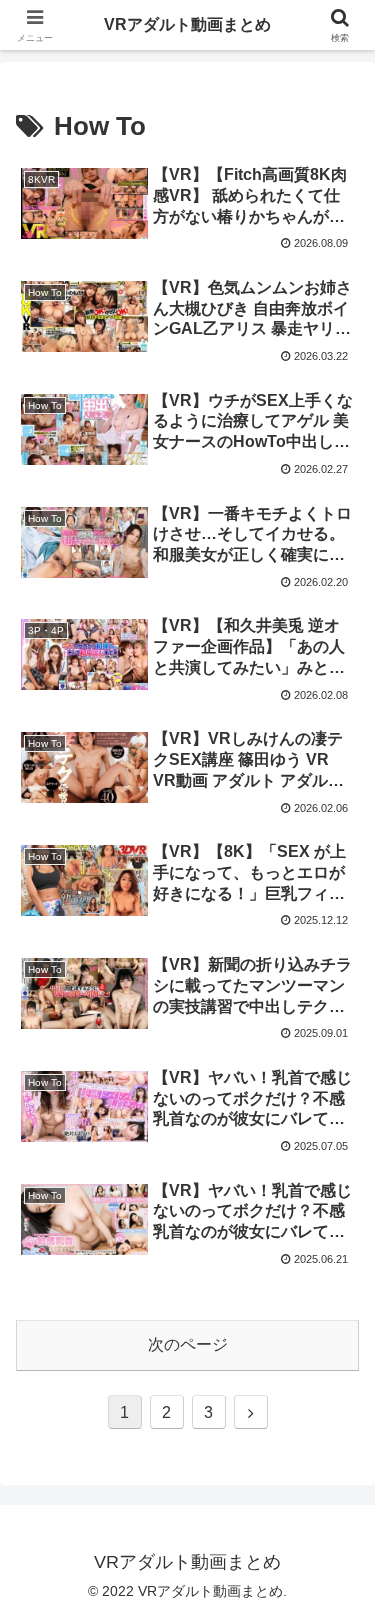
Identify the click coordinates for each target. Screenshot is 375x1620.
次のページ (188, 1344)
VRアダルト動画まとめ (187, 24)
